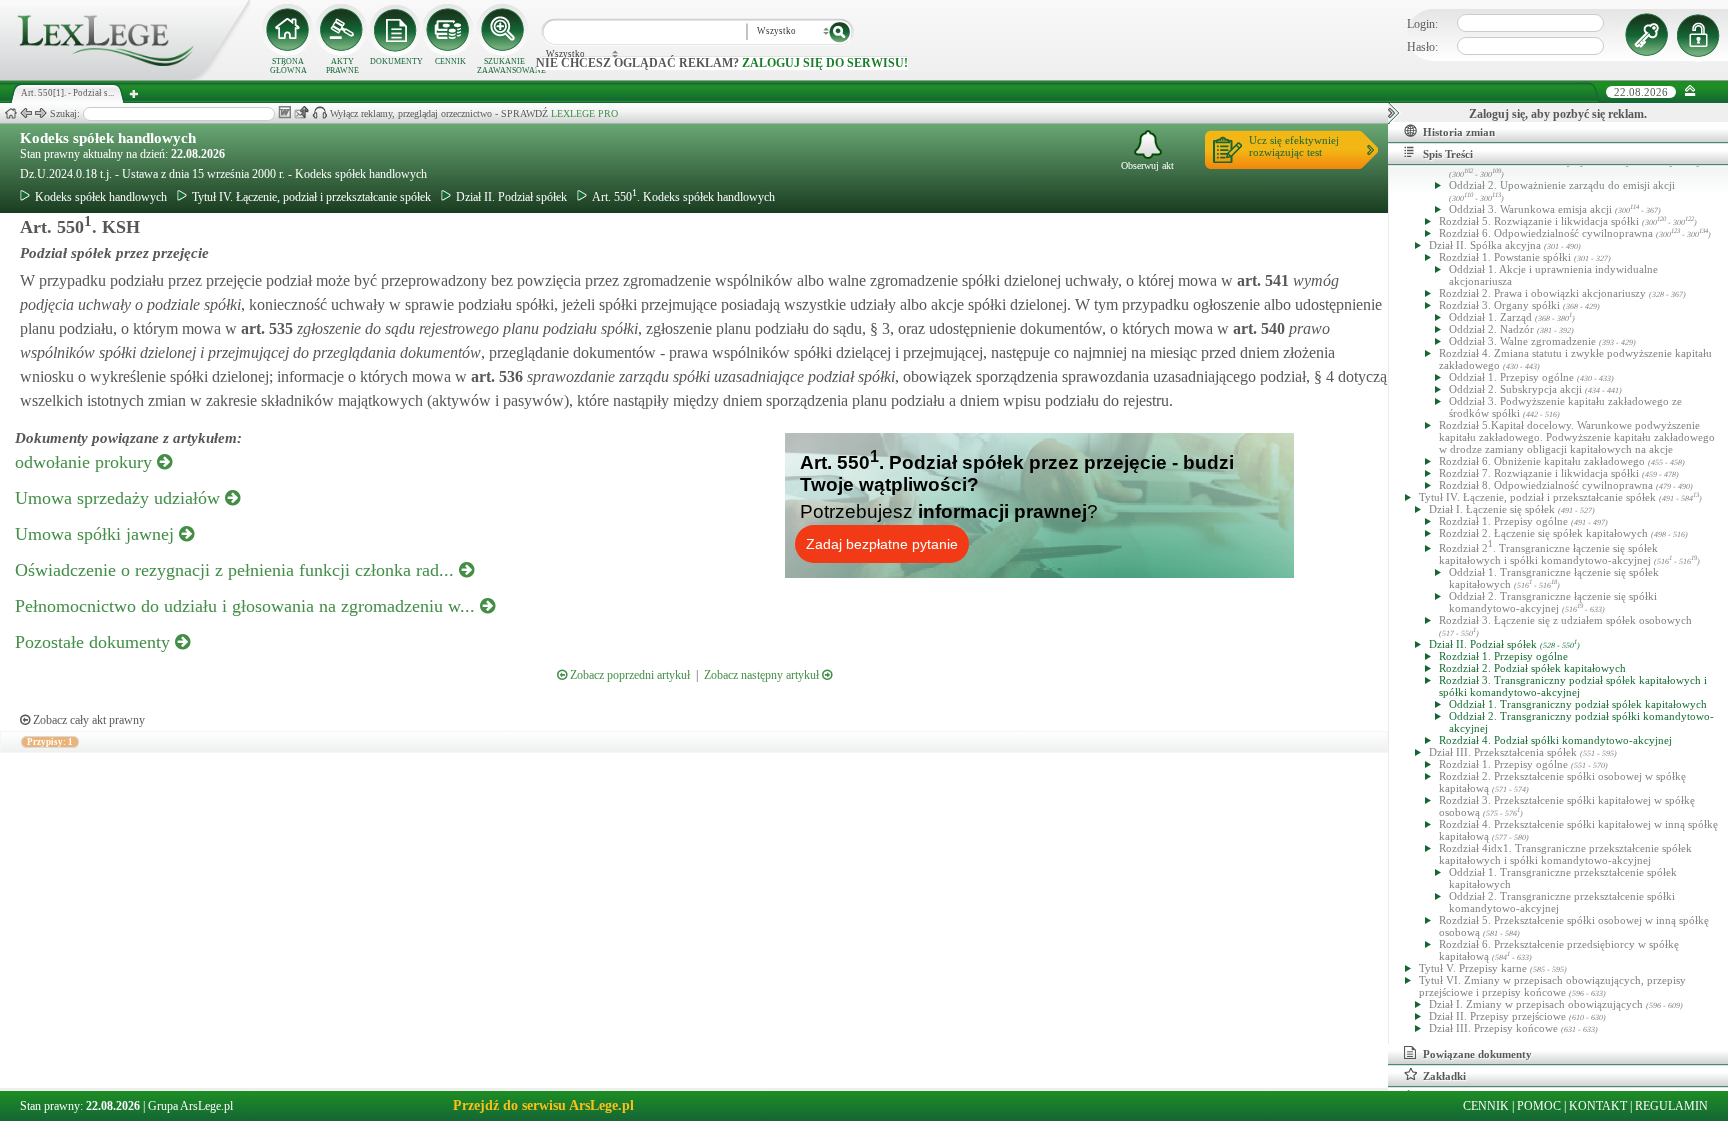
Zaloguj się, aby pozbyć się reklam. (1558, 114)
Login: (1422, 24)
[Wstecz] (26, 113)
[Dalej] (41, 113)
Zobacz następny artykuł (763, 675)
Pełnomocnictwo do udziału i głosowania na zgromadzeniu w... (247, 606)
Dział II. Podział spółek (511, 197)
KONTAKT (1598, 1106)
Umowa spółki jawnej (97, 534)
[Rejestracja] (1701, 35)
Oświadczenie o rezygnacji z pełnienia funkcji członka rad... (237, 570)
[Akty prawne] (342, 30)
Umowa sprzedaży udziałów (120, 498)
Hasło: (1422, 47)
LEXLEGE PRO (584, 113)
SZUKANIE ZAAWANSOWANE (504, 66)
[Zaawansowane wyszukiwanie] (504, 30)
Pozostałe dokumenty (95, 642)
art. (1261, 280)
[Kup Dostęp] (450, 30)
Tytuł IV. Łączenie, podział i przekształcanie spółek (311, 197)
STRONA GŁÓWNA (288, 66)
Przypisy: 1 (50, 742)
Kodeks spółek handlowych (108, 138)
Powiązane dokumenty (1477, 1054)
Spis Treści (1448, 154)
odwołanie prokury (86, 462)
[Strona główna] (125, 76)
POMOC (1539, 1106)
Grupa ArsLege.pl (190, 1106)
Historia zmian (1459, 132)
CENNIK (450, 61)
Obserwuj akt (1147, 165)
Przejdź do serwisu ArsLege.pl (543, 1105)
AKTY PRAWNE (342, 66)
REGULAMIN (1671, 1106)
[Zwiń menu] (1690, 91)
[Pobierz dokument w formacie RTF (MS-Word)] (284, 112)
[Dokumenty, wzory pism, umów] (396, 30)
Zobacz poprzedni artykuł (628, 675)
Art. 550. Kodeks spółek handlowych (683, 197)
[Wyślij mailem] (301, 112)
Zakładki (1444, 1076)
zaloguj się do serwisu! (825, 63)
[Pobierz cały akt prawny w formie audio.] (319, 112)
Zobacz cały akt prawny (87, 720)
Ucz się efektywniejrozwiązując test (1294, 146)
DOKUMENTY (396, 61)
